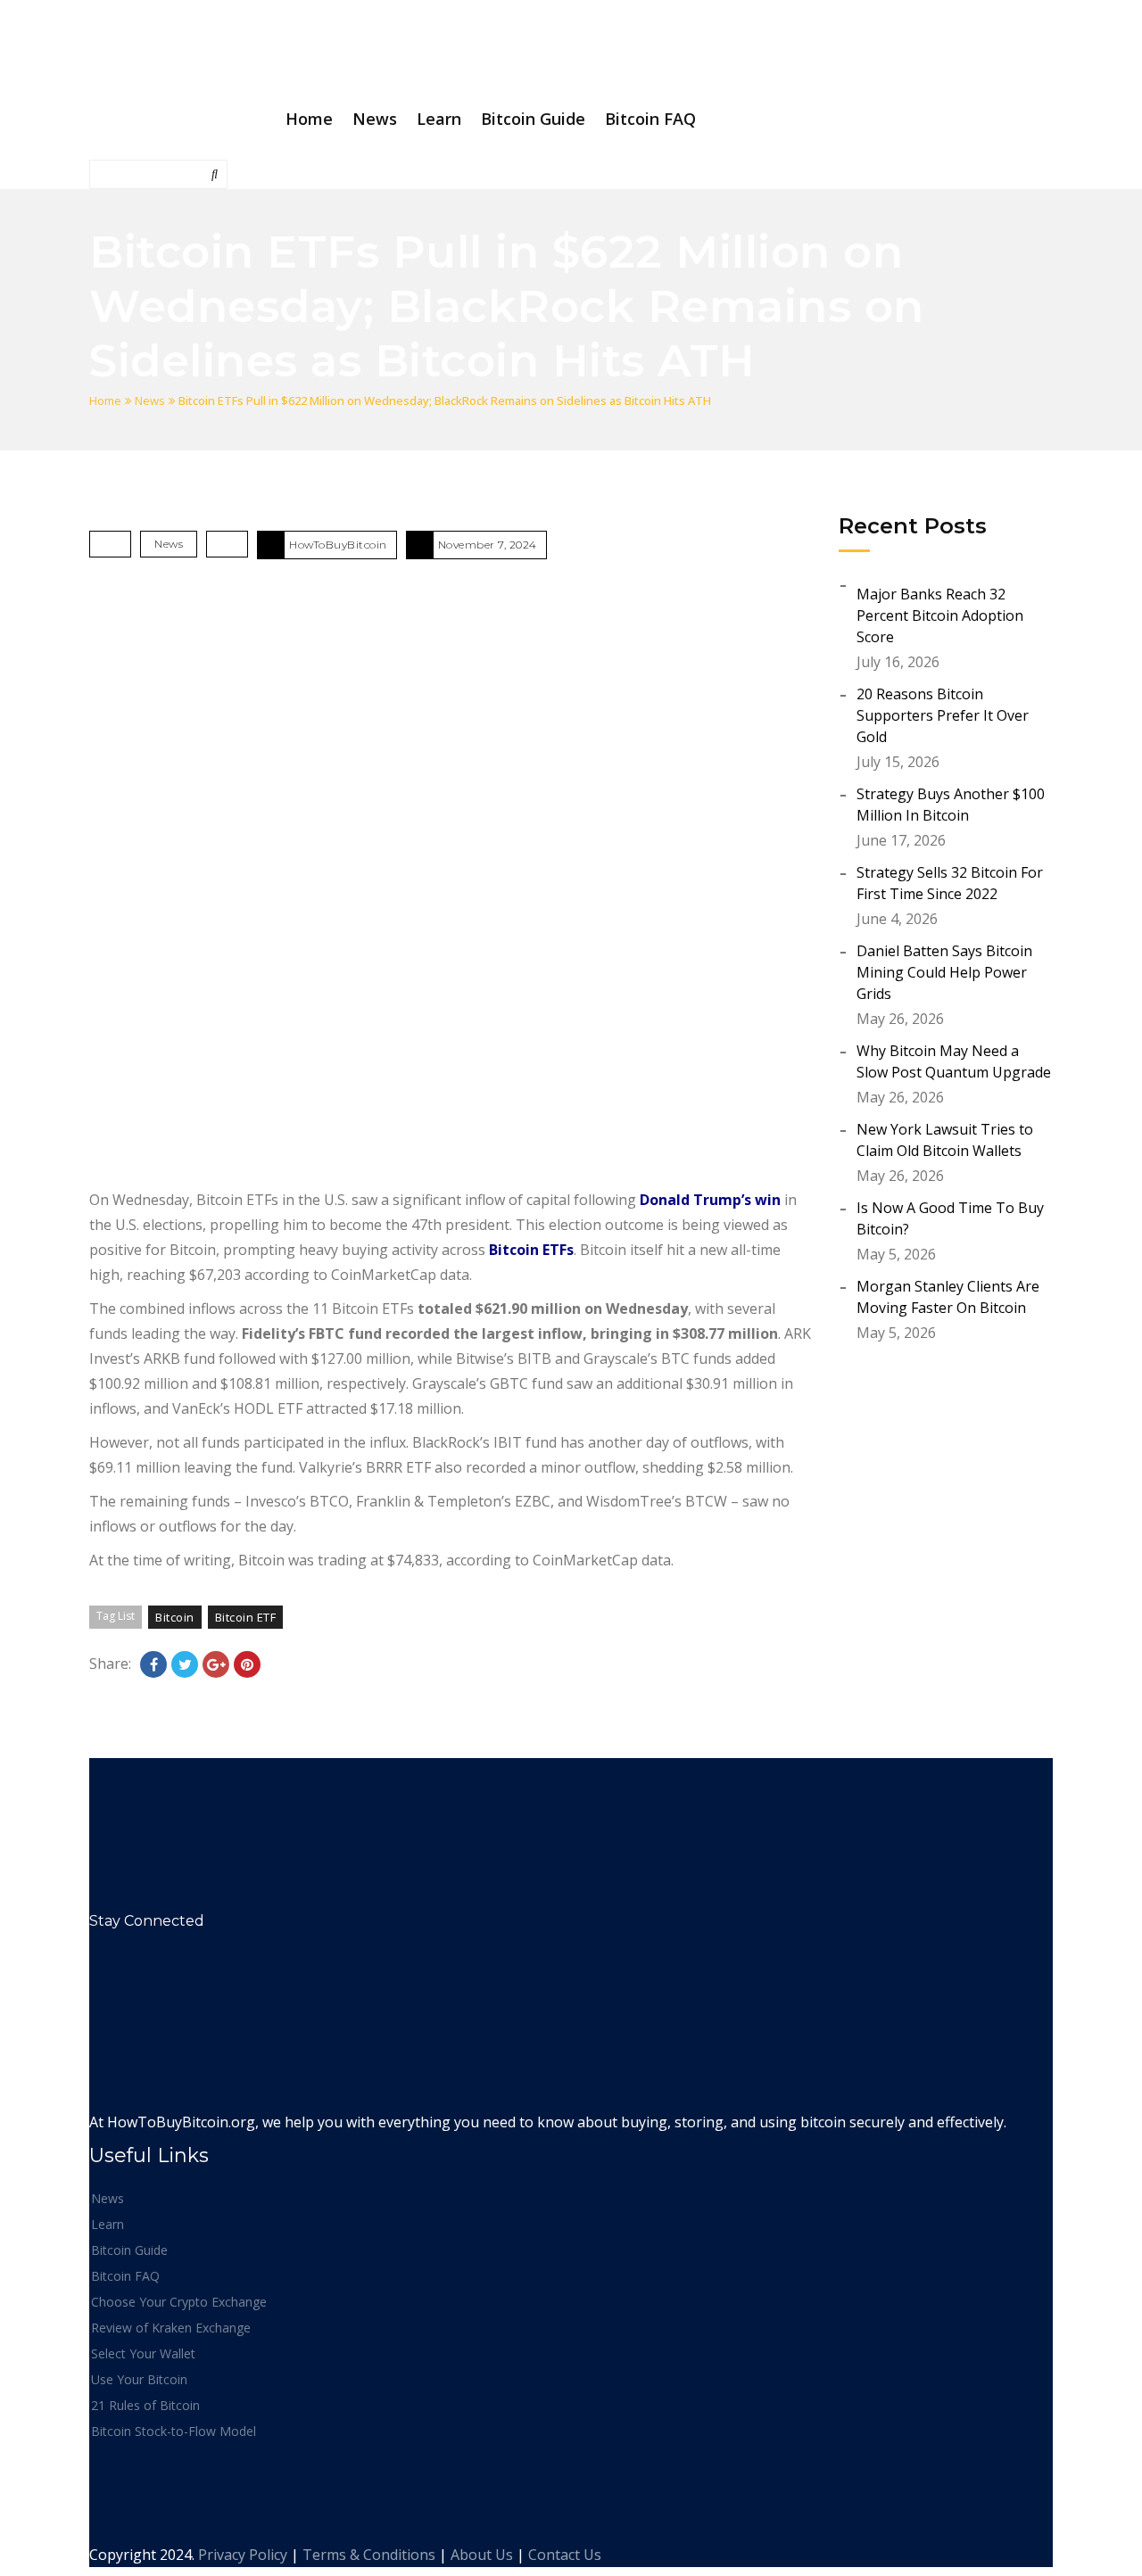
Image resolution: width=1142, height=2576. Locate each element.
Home (105, 400)
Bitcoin (175, 1617)
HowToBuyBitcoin (338, 545)
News (150, 400)
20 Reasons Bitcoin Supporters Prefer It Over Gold (943, 715)
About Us (482, 2555)
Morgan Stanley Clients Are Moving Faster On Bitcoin (948, 1297)
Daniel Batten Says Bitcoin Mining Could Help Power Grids (944, 972)
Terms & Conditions (369, 2555)
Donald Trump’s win (710, 1200)
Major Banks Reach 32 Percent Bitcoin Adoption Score (940, 615)
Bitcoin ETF (246, 1617)
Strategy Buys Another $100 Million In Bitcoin (951, 805)
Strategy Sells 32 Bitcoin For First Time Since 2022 (950, 883)
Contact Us (565, 2555)
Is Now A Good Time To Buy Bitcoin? (950, 1218)
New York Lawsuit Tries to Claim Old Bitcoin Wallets (945, 1140)
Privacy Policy (243, 2555)
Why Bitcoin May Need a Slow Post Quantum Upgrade (954, 1061)
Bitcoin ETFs (531, 1250)
